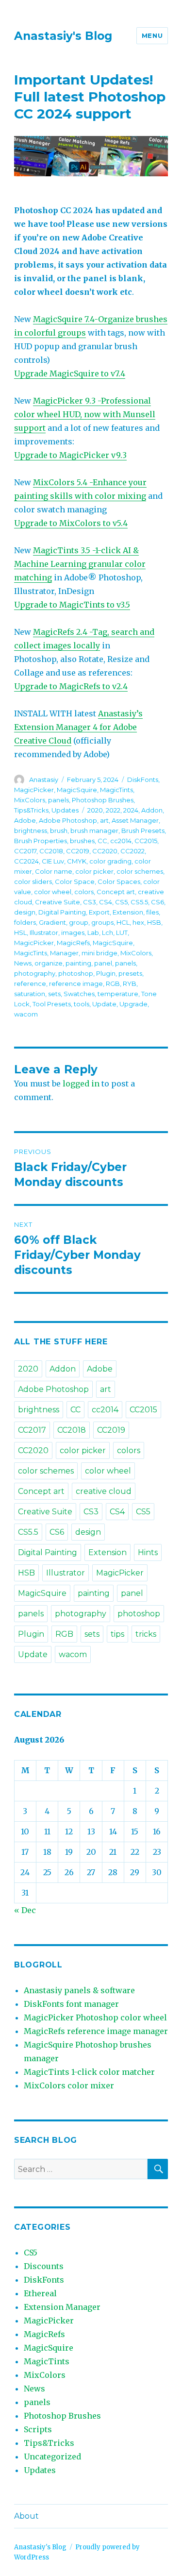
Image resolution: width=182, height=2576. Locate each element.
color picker (94, 871)
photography (35, 973)
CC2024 (26, 861)
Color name (54, 871)
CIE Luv (53, 861)
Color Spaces (119, 881)
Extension (128, 912)
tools (82, 1004)
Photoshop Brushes (103, 800)
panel (103, 963)
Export (99, 912)
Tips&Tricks (31, 810)
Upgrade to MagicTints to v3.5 (72, 605)
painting (78, 963)
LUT (122, 932)
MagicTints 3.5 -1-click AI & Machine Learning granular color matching (80, 564)
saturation (30, 994)
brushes (82, 841)
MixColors (30, 800)
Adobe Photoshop (68, 820)
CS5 (121, 902)
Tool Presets (52, 1004)
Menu (152, 35)
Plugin (106, 973)
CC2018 (51, 851)
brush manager (94, 830)
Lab (93, 932)
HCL (123, 922)
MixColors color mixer (69, 2085)
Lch (108, 932)
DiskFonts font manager (71, 2004)
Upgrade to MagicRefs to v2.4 (71, 686)
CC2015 (146, 841)
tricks (146, 1634)
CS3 (90, 902)
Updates (65, 810)
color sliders (33, 881)
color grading (110, 861)
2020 (95, 810)
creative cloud (104, 1491)
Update (104, 1004)
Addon (152, 810)
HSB (154, 922)
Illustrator (44, 932)
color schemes (140, 871)
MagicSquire (77, 790)
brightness (31, 830)
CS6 (157, 902)
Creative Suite (58, 902)
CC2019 (78, 851)
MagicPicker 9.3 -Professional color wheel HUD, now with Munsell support (85, 414)
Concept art (116, 892)
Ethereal (40, 2293)
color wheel (53, 892)
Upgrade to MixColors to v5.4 (71, 523)
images (73, 932)
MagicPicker (34, 790)
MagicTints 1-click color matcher (89, 2072)
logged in (81, 1084)
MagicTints (116, 790)
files (152, 912)
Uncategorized (52, 2457)
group (79, 922)
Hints (148, 1552)
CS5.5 (139, 902)
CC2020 (105, 851)
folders (25, 922)
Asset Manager (135, 820)
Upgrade (133, 1004)
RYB (130, 983)
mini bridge (99, 953)
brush (59, 830)
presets (130, 973)
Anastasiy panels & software (79, 1990)
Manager (64, 953)
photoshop (76, 973)
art (104, 820)
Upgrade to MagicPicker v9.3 (70, 455)
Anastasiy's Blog (63, 36)
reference (30, 983)
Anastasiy (44, 780)
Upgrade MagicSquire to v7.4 (70, 373)
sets (54, 994)
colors (84, 892)
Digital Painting (62, 912)
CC (102, 841)
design (25, 912)
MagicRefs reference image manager (96, 2031)
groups (102, 922)
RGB (113, 983)
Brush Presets (143, 830)
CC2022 (132, 851)
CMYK (77, 861)
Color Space (75, 881)
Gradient (52, 922)
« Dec (25, 1910)
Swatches (79, 994)
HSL (20, 932)
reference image (76, 983)
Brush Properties (41, 841)
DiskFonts (143, 780)
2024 (131, 810)
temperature (118, 994)
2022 (113, 810)
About (26, 2516)
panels (58, 800)
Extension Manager (62, 2307)
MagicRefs (73, 943)
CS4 (106, 902)
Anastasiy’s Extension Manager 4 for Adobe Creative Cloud (78, 727)
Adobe (25, 820)
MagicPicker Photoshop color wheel (95, 2017)
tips (117, 1634)
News (23, 963)
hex (138, 922)
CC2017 (25, 851)
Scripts (38, 2429)
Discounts (44, 2266)
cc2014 (121, 841)
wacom (26, 1014)
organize (49, 963)
